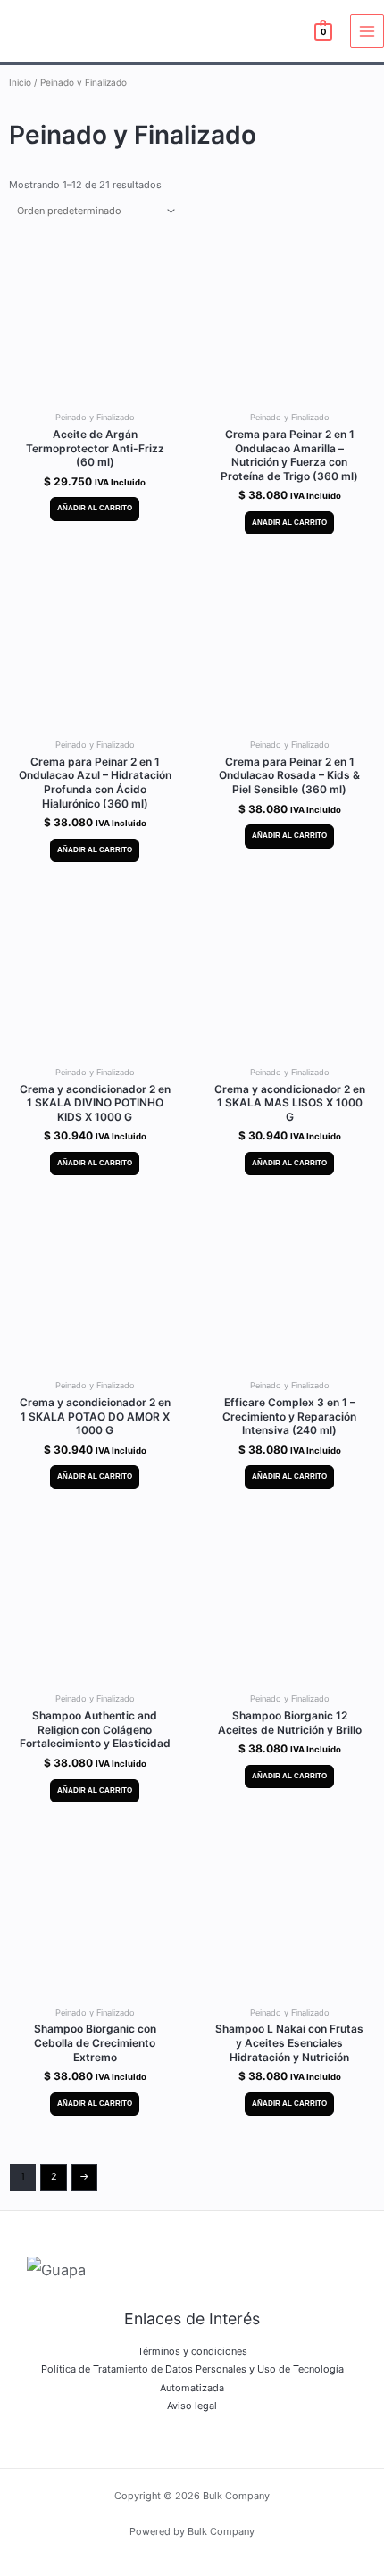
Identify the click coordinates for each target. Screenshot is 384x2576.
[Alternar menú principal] (367, 31)
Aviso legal (192, 2406)
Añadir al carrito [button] (95, 508)
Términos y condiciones (192, 2351)
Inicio (20, 82)
